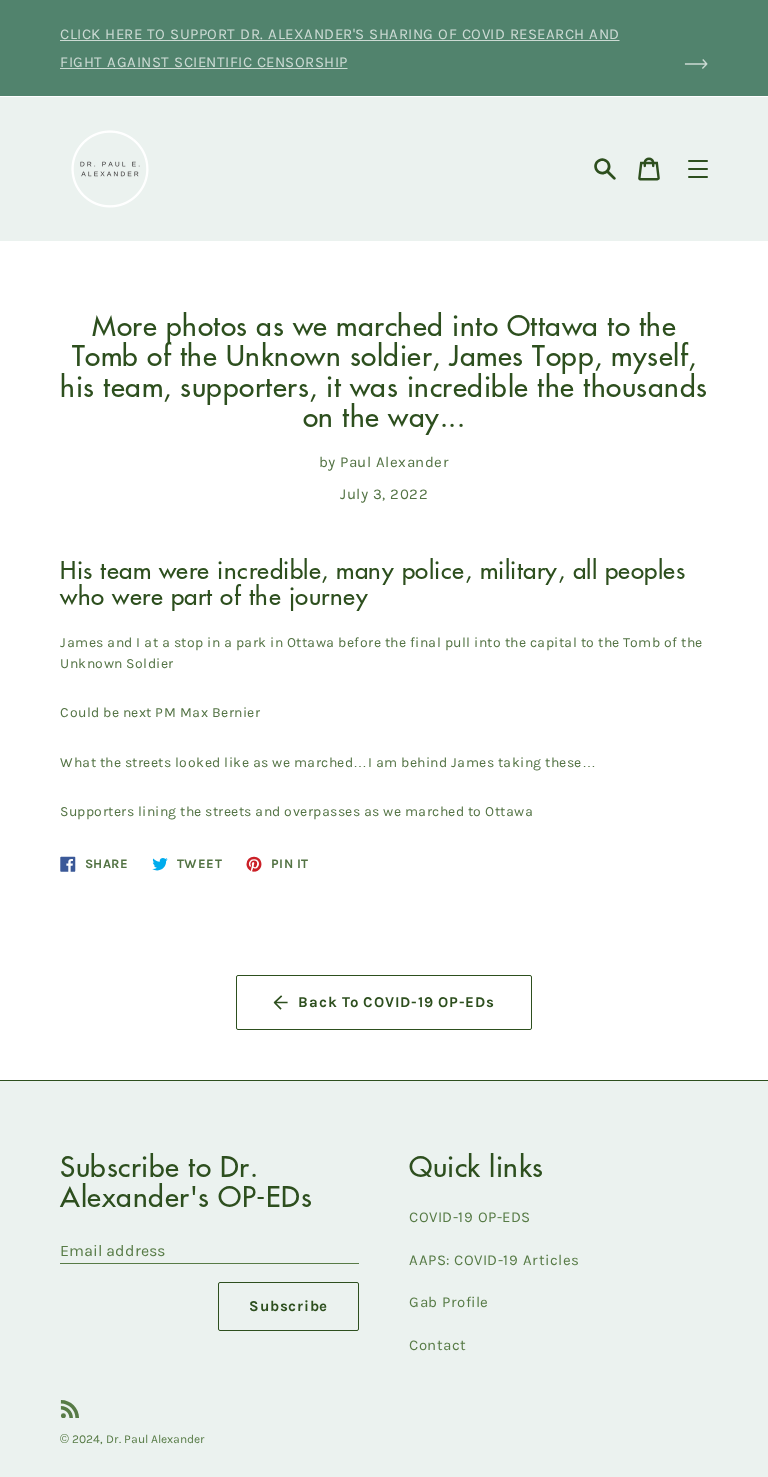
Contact (438, 1345)
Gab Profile (449, 1302)
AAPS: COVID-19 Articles (494, 1260)
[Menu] (698, 169)
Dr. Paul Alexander (155, 1439)
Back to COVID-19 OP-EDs (396, 1002)
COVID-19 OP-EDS (470, 1217)
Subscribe (288, 1306)
